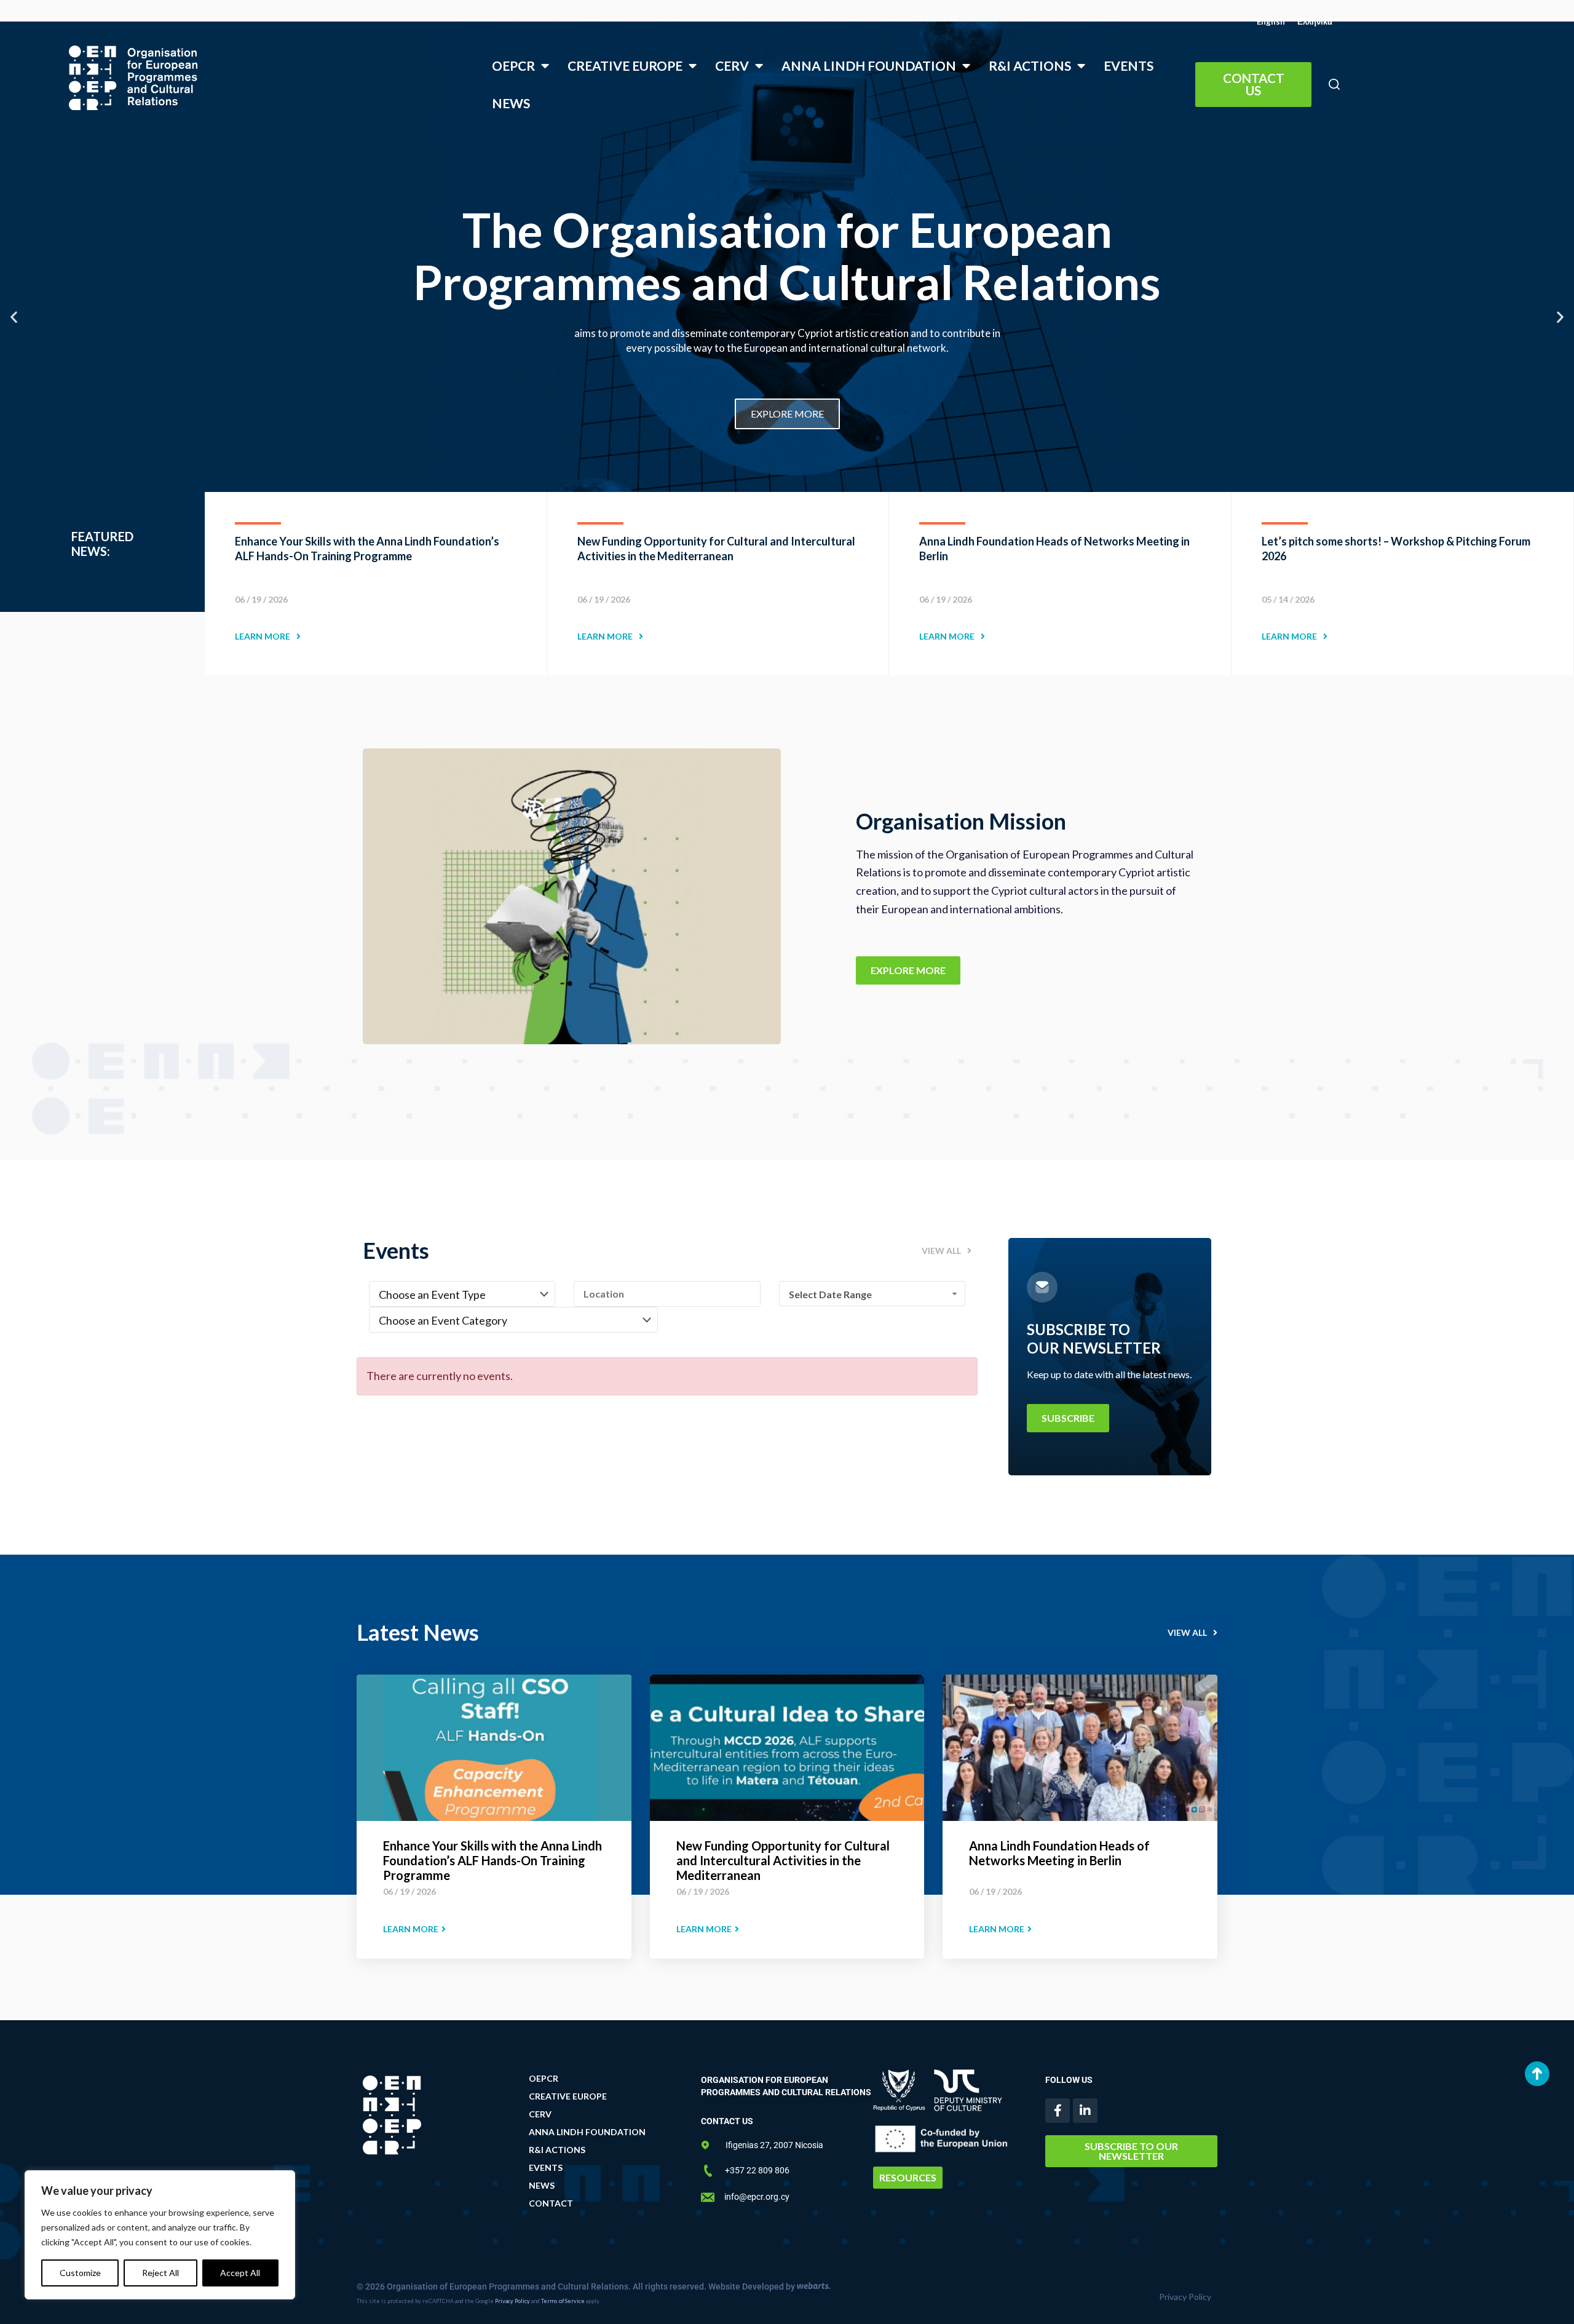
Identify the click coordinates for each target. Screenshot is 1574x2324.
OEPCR (513, 65)
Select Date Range (830, 1294)
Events (1129, 65)
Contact (551, 2203)
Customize (80, 2273)
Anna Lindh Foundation (869, 65)
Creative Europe (625, 65)
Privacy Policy (512, 2301)
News (511, 103)
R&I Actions (1030, 65)
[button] (1334, 85)
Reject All (160, 2273)
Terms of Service (563, 2301)
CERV (732, 65)
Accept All (240, 2273)
